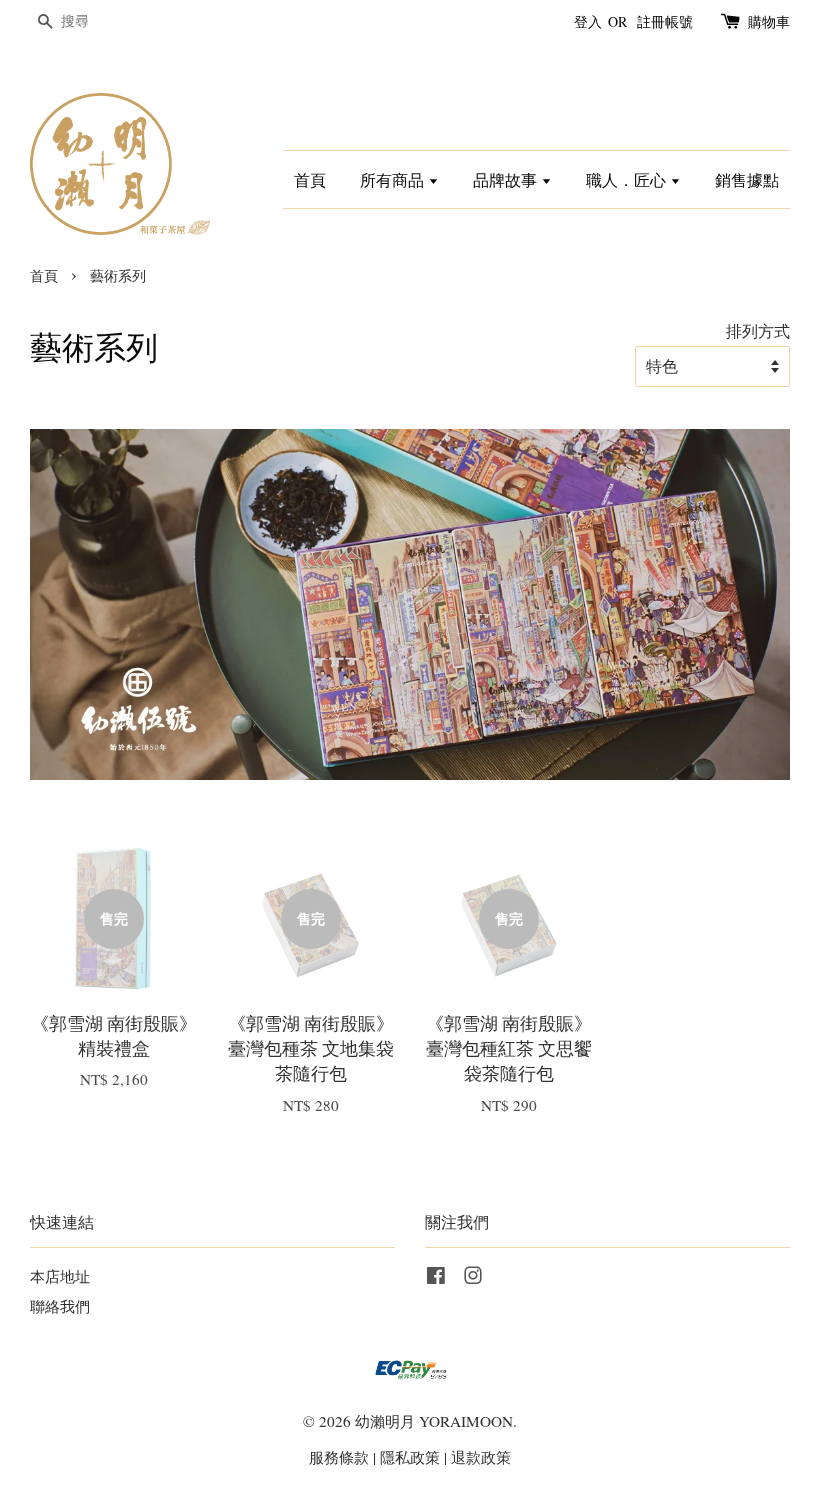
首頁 (310, 179)
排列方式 (758, 331)
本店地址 (60, 1276)
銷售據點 (747, 179)
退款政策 (481, 1457)
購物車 (769, 21)
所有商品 (394, 179)
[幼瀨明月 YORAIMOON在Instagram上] (473, 1278)
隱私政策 (410, 1457)
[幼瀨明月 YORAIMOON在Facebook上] (436, 1278)
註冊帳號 (665, 21)
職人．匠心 (628, 179)
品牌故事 (507, 179)
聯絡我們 (60, 1306)
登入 (588, 21)
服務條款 (339, 1457)
